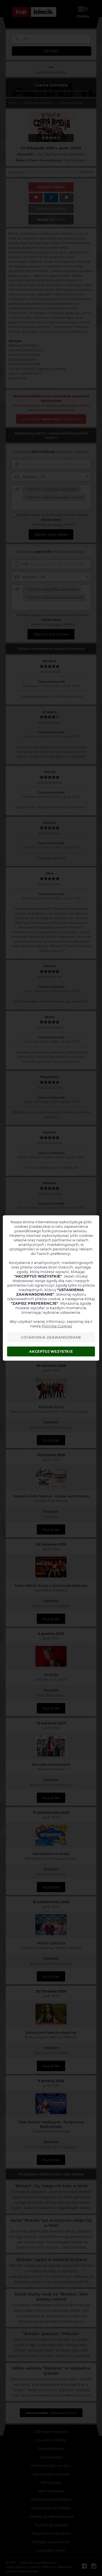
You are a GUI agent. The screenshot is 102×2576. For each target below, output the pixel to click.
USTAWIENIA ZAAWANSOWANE (51, 1337)
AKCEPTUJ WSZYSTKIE (51, 1351)
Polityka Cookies (57, 1326)
